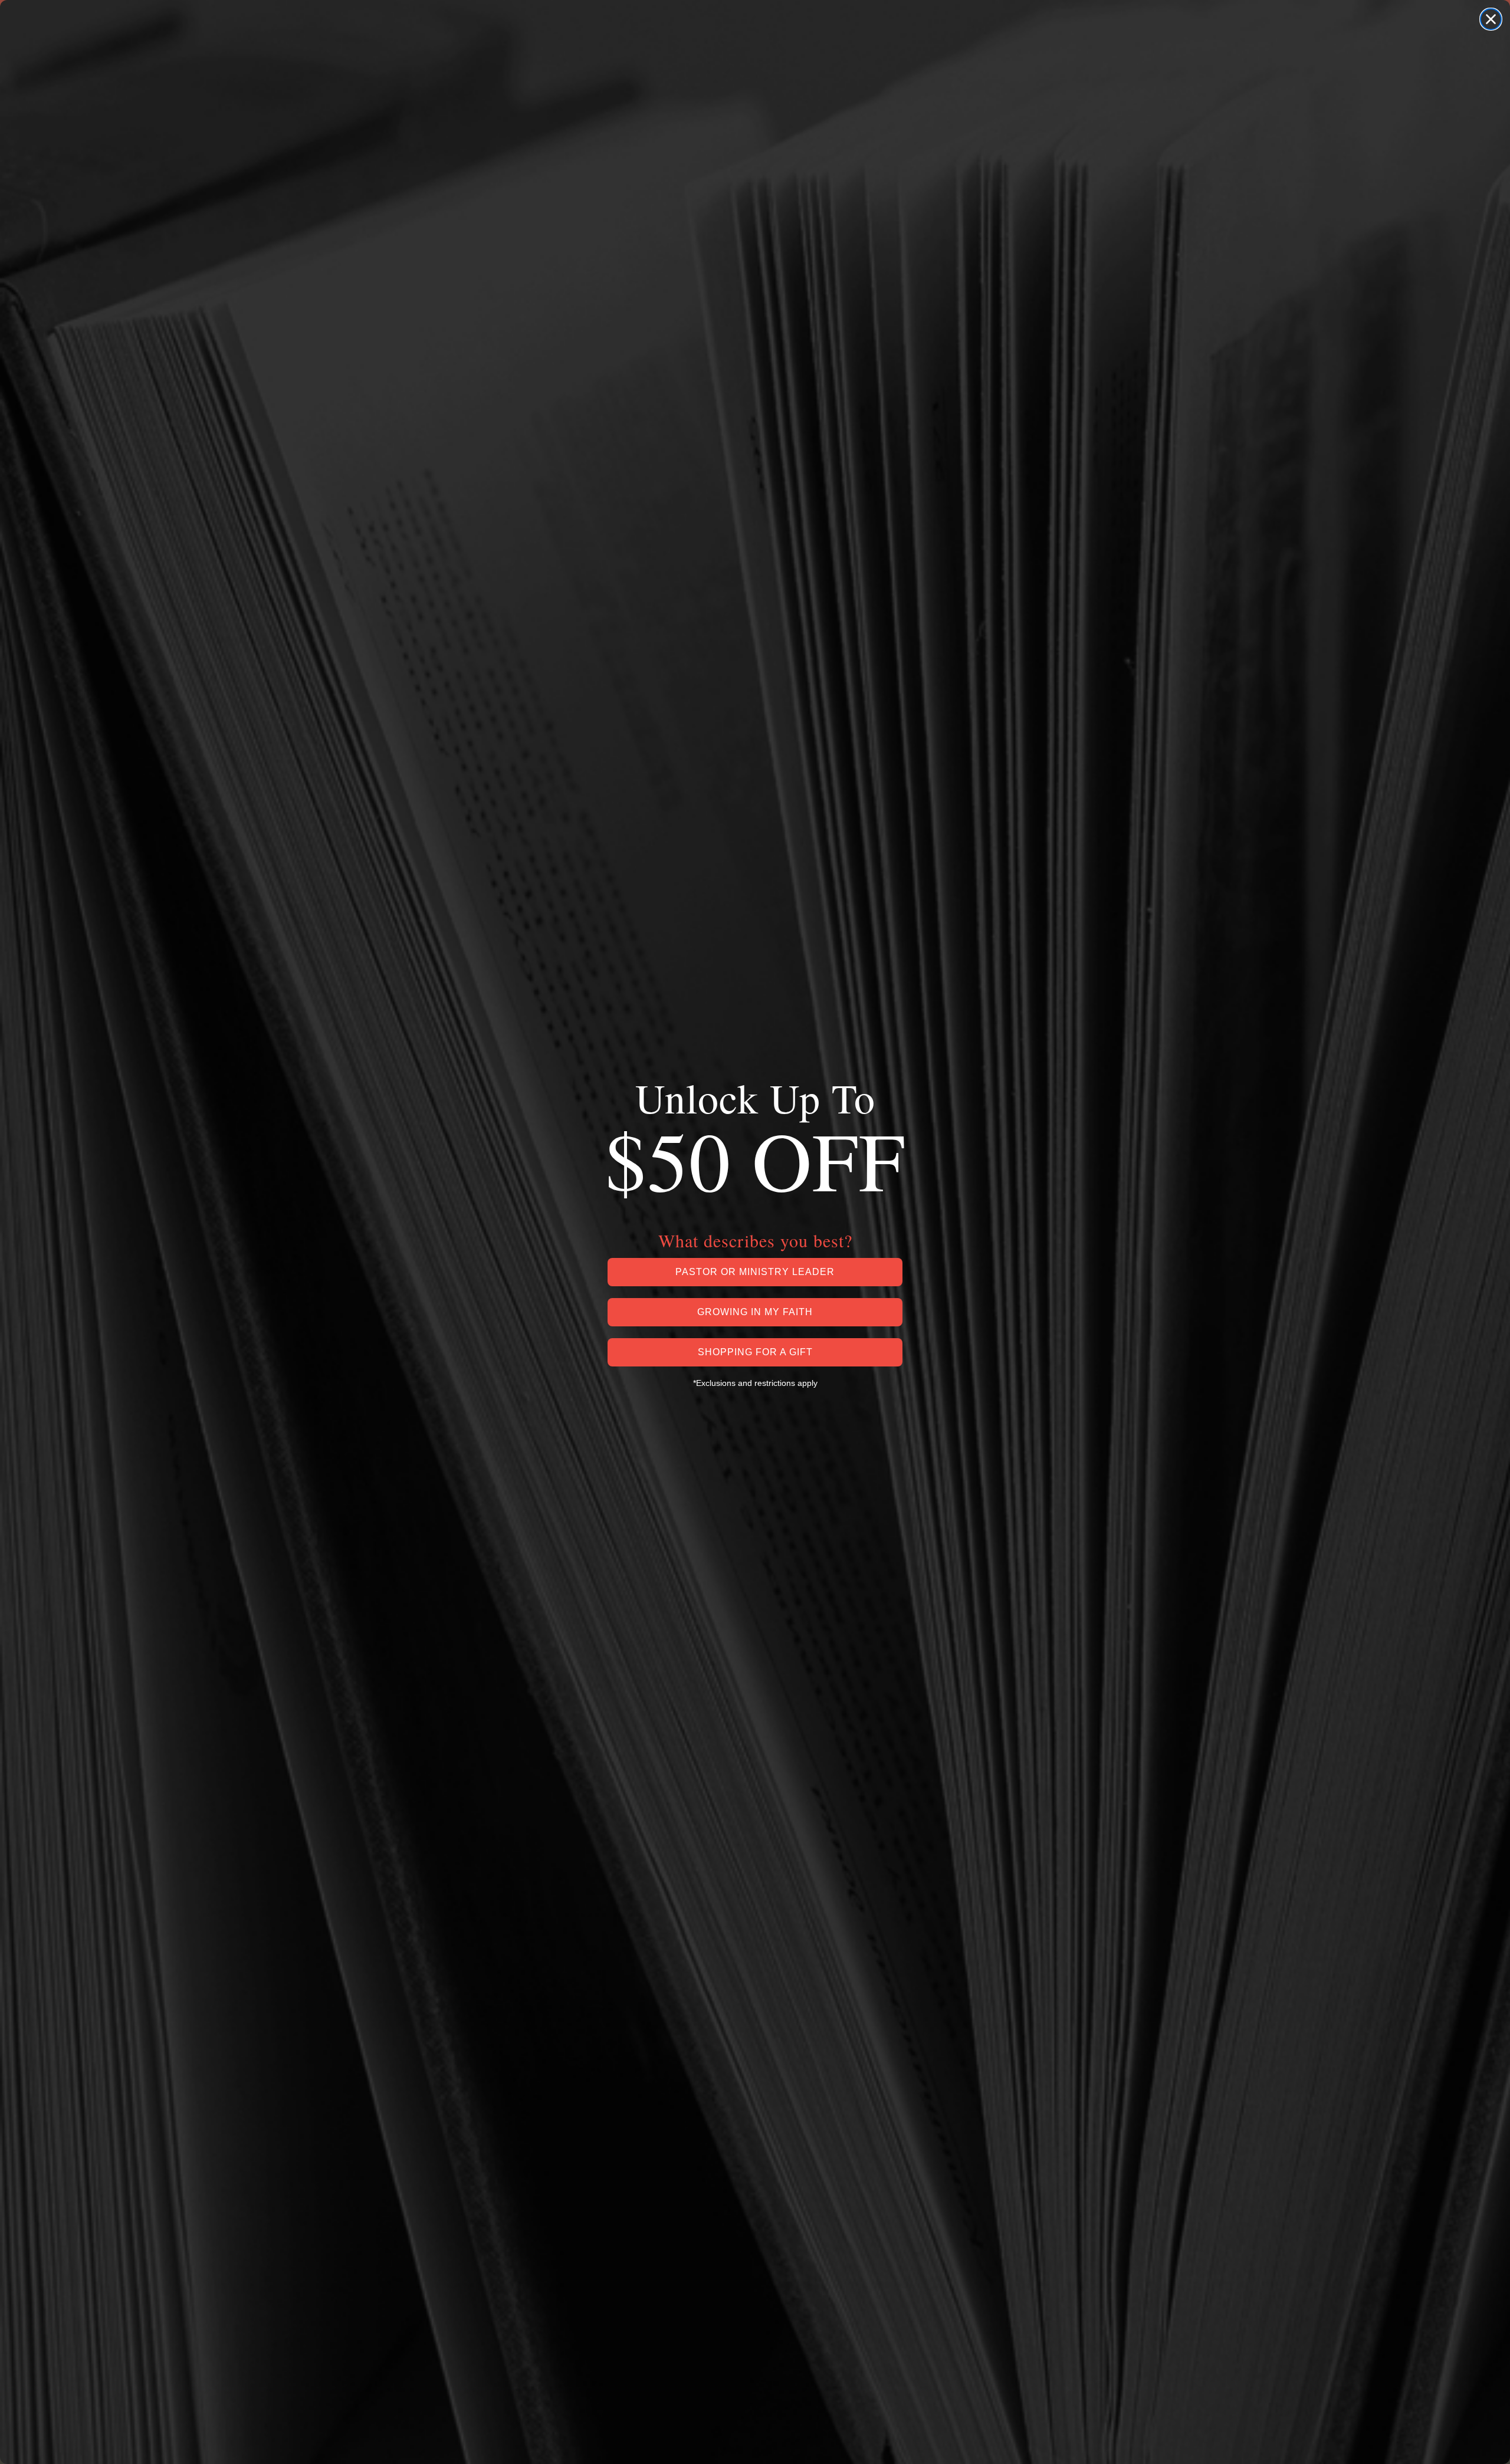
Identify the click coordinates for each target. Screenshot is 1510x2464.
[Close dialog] (1491, 19)
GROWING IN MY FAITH (755, 1312)
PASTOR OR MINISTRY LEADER (755, 1272)
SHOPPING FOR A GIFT (755, 1352)
